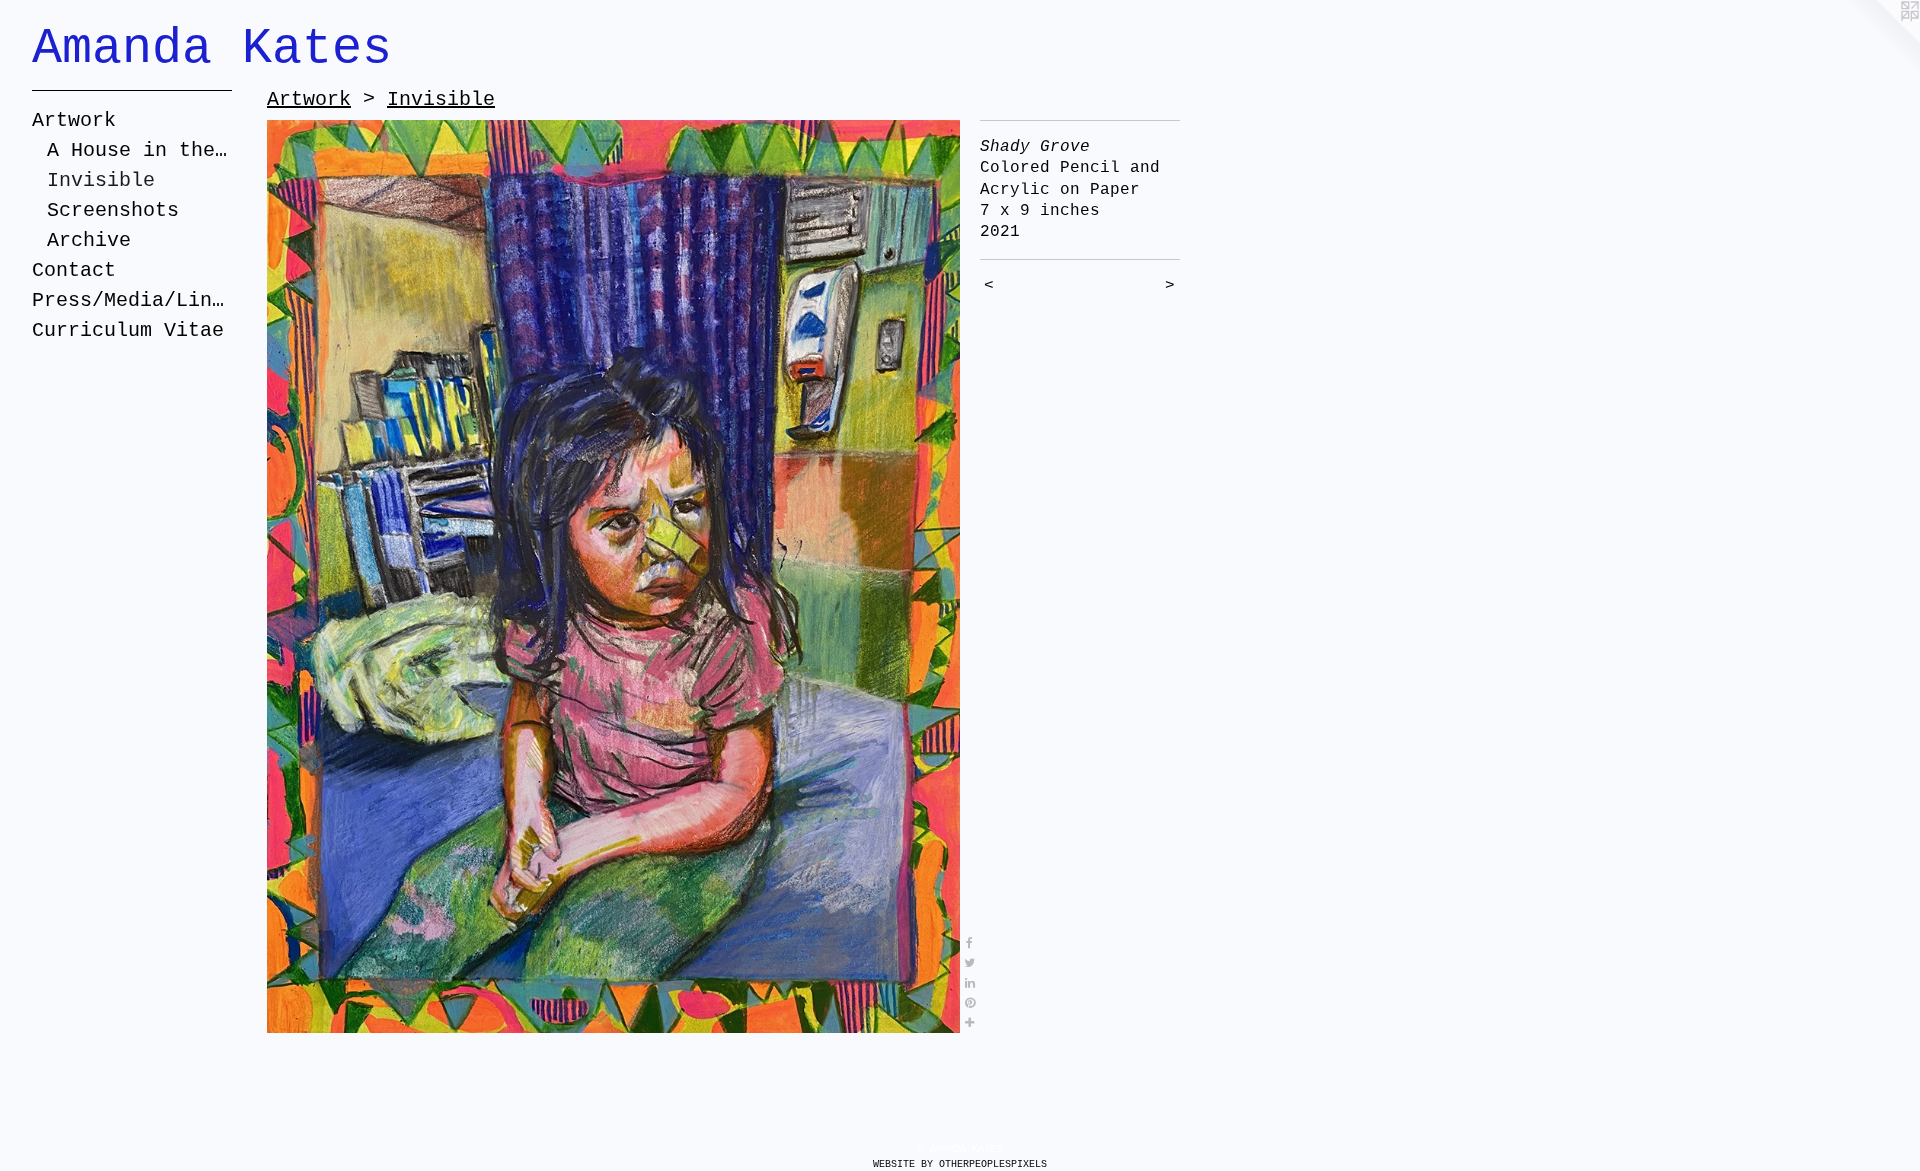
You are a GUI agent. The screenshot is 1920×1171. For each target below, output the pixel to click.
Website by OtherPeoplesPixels (960, 1164)
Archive (89, 240)
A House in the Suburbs (139, 150)
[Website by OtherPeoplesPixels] (1880, 40)
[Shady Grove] (613, 576)
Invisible (101, 180)
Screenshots (113, 210)
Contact (74, 270)
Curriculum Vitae (128, 330)
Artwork (74, 120)
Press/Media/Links (132, 300)
